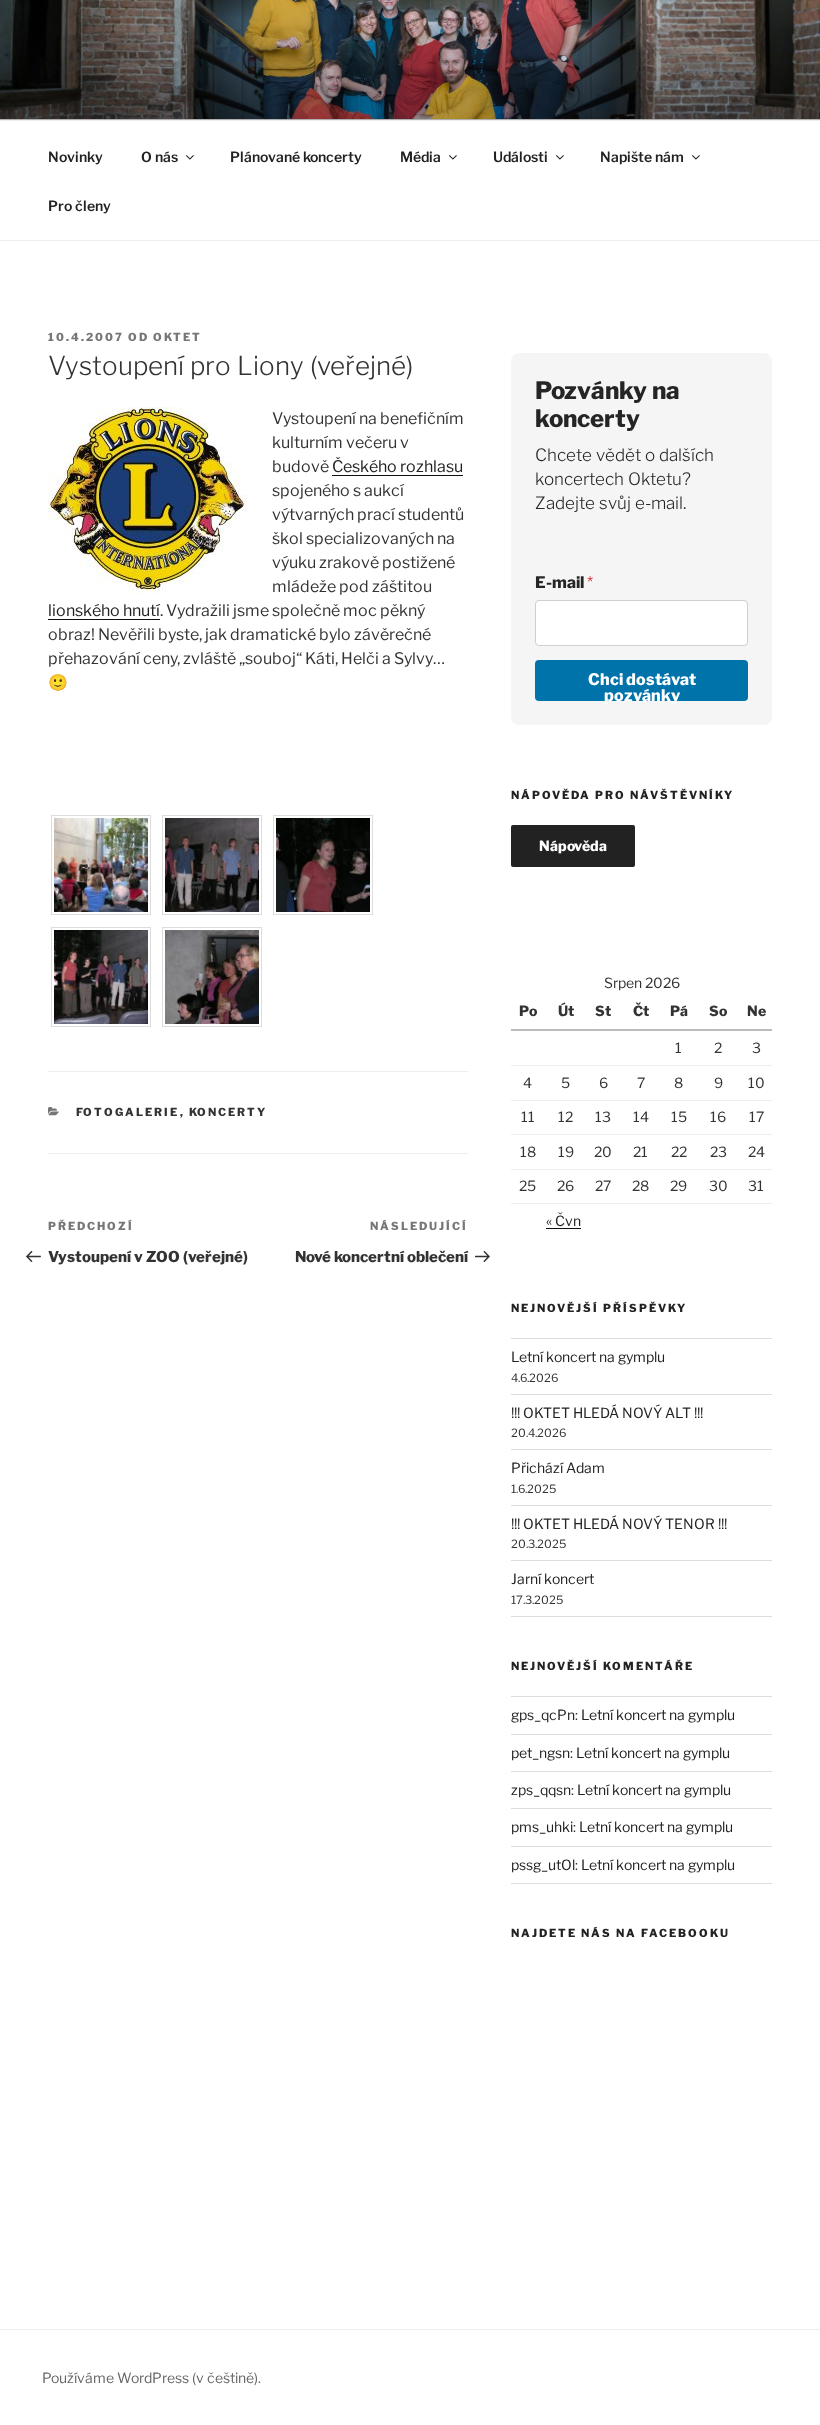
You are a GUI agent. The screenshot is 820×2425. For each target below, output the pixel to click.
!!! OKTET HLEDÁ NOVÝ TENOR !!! (619, 1523)
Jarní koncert (552, 1578)
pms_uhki (542, 1826)
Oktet (177, 337)
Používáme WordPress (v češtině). (151, 2377)
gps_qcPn (543, 1714)
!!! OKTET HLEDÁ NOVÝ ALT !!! (607, 1412)
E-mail (564, 582)
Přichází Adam (558, 1467)
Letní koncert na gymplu (588, 1356)
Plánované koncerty (296, 156)
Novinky (75, 156)
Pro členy (79, 205)
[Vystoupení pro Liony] (101, 909)
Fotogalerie (128, 1112)
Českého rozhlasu (397, 466)
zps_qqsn (541, 1789)
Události (520, 156)
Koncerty (228, 1112)
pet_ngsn (540, 1752)
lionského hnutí (104, 610)
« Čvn (563, 1220)
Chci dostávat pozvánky (642, 685)
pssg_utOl (543, 1864)
